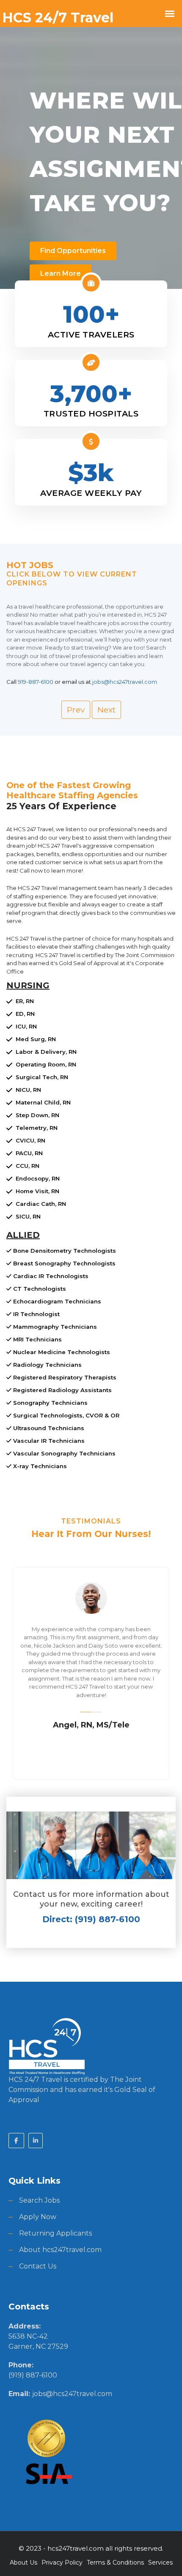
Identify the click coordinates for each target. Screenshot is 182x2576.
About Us (23, 2562)
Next (106, 710)
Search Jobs (39, 2200)
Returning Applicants (55, 2233)
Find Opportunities (73, 251)
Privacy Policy (62, 2562)
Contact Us (38, 2266)
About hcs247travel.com (60, 2250)
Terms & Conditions (115, 2562)
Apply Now (38, 2217)
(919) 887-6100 (33, 2375)
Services (160, 2562)
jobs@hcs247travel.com (72, 2394)
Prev (76, 710)
